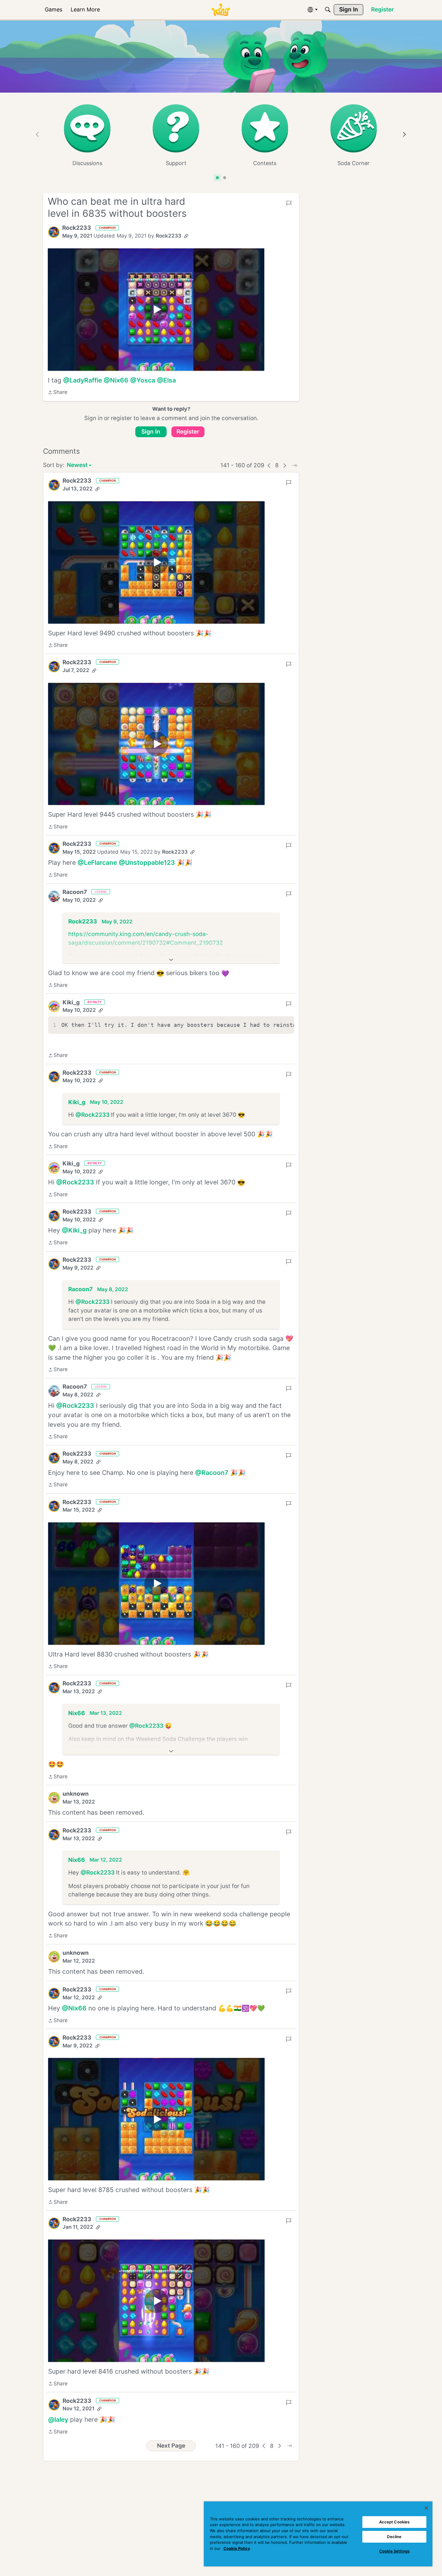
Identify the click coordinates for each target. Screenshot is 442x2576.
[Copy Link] (186, 236)
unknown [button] (76, 1794)
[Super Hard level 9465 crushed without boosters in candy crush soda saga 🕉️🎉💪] (156, 744)
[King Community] (221, 10)
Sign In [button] (151, 432)
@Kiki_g (74, 1230)
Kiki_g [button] (71, 1002)
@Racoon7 (212, 1473)
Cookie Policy (237, 2548)
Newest (77, 466)
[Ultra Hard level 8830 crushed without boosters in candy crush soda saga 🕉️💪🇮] (156, 1584)
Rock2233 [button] (77, 228)
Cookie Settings (394, 2551)
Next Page (171, 2446)
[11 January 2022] (156, 2301)
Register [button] (188, 432)
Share (58, 393)
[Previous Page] (269, 465)
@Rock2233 (92, 1115)
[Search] (328, 10)
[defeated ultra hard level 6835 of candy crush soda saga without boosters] (156, 310)
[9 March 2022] (156, 2119)
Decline (394, 2537)
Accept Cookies (394, 2522)
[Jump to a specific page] (294, 465)
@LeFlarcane (97, 863)
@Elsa (166, 380)
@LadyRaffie (83, 380)
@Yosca (143, 380)
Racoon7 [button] (75, 892)
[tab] (217, 178)
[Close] (426, 2508)
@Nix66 (116, 380)
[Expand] (171, 960)
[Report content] (289, 203)
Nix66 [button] (77, 1713)
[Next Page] (285, 465)
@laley (58, 2419)
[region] (318, 2534)
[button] (54, 232)
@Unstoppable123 (147, 863)
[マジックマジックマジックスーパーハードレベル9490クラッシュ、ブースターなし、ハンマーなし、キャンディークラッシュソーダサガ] (156, 562)
